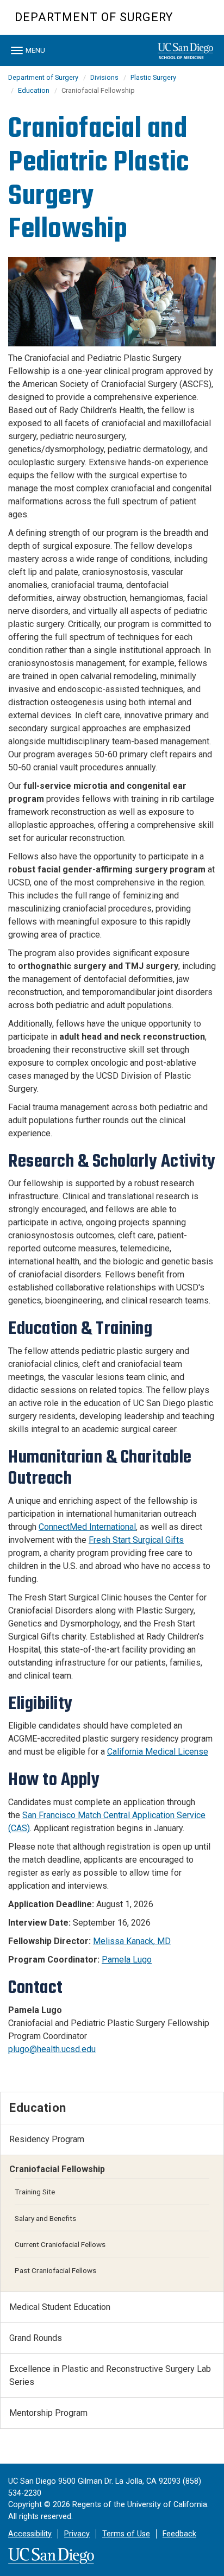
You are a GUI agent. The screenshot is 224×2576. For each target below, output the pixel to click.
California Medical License (158, 1752)
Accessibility (30, 2534)
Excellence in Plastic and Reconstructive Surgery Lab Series (110, 2375)
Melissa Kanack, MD (132, 1941)
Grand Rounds (36, 2338)
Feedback (179, 2534)
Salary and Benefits (45, 2218)
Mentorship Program (48, 2413)
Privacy (77, 2534)
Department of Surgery (94, 17)
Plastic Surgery (153, 77)
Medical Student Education (60, 2307)
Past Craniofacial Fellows (55, 2270)
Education (34, 90)
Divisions (104, 77)
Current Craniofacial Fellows (60, 2244)
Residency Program (47, 2139)
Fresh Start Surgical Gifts (136, 1540)
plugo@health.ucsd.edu (52, 2049)
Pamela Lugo (127, 1960)
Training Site (35, 2192)
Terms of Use (126, 2534)
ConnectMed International (87, 1527)
